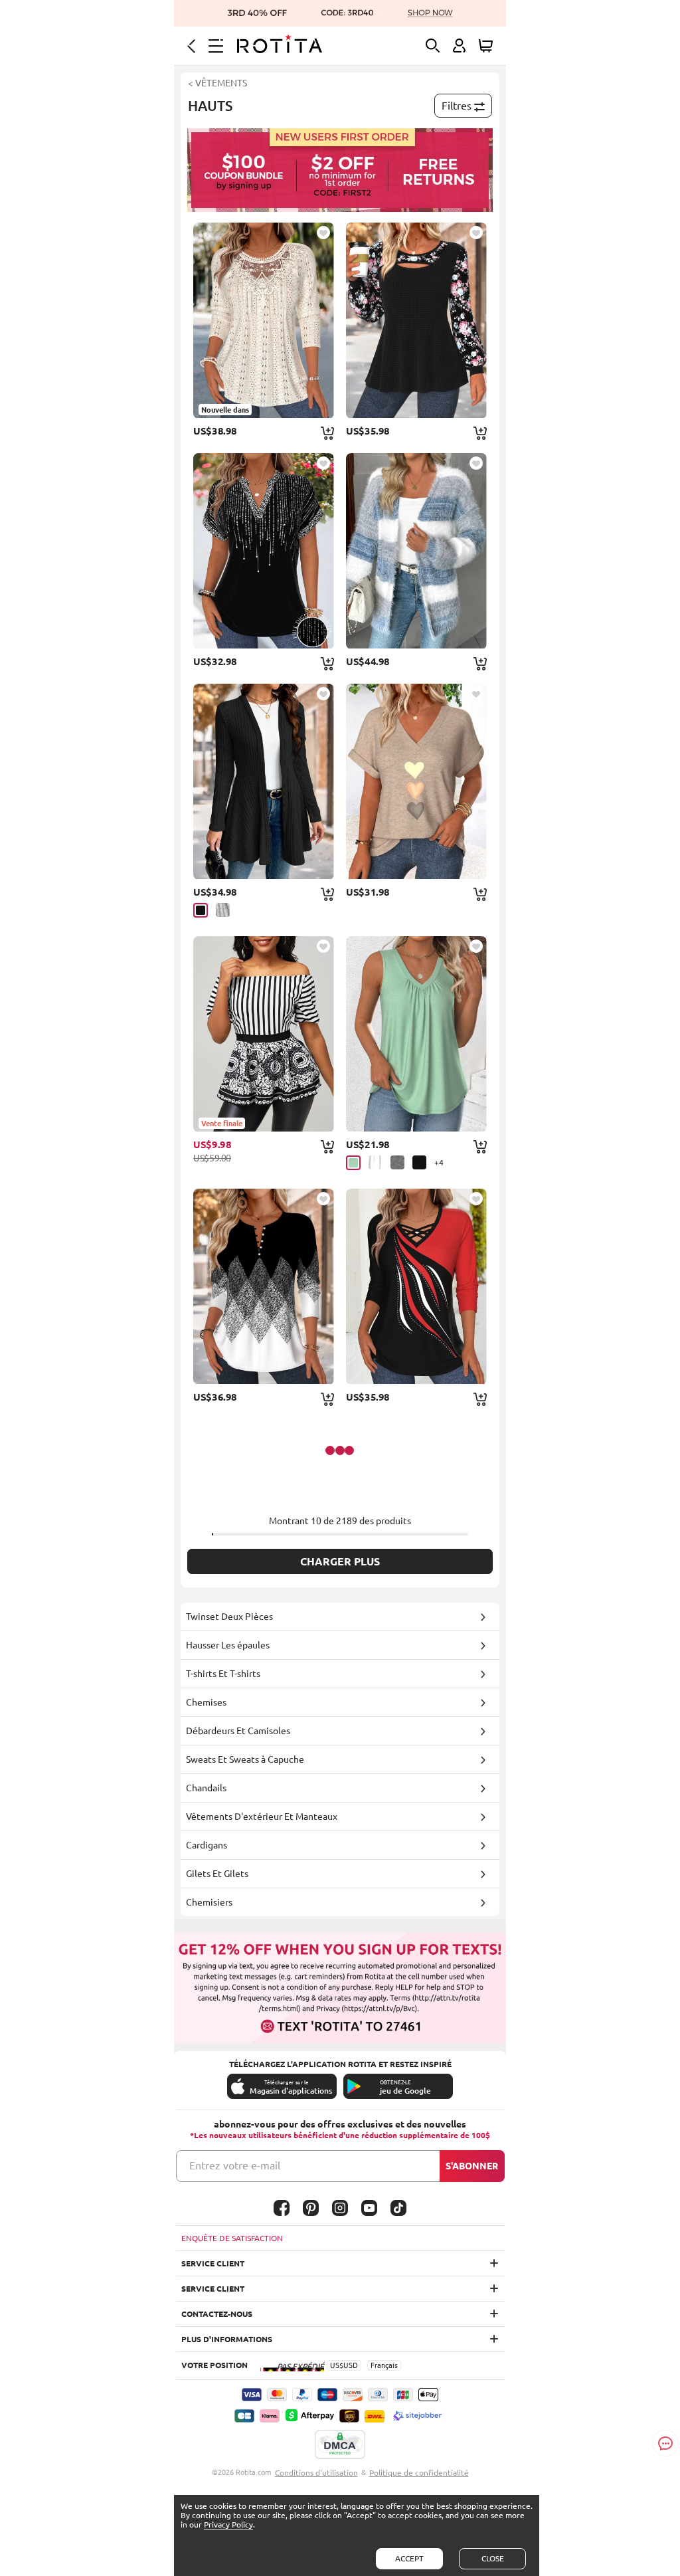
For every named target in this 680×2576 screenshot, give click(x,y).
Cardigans (207, 1845)
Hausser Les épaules (228, 1645)
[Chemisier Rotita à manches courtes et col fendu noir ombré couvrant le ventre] (264, 551)
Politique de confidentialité (419, 2473)
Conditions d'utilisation (316, 2473)
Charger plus (340, 1561)
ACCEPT (409, 2558)
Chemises (206, 1702)
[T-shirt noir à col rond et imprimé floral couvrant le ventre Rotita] (416, 320)
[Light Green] (353, 1163)
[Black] (201, 910)
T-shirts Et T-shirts (223, 1674)
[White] (376, 1162)
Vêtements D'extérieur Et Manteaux (262, 1817)
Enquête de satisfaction (232, 2238)
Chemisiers (209, 1902)
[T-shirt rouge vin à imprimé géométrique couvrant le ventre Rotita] (416, 1286)
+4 (439, 1162)
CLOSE (493, 2558)
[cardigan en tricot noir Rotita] (264, 781)
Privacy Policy (228, 2525)
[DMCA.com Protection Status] (340, 2445)
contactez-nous (217, 2314)
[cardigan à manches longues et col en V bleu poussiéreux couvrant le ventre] (416, 551)
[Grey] (223, 910)
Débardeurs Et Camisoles (238, 1731)
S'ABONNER (472, 2166)
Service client (213, 2263)
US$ (337, 2365)
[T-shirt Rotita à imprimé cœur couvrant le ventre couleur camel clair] (416, 781)
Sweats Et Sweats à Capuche (245, 1759)
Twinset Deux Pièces (229, 1617)
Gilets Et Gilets (217, 1874)
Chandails (206, 1788)
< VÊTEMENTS (217, 83)
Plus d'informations (227, 2339)
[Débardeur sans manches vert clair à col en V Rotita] (416, 1034)
